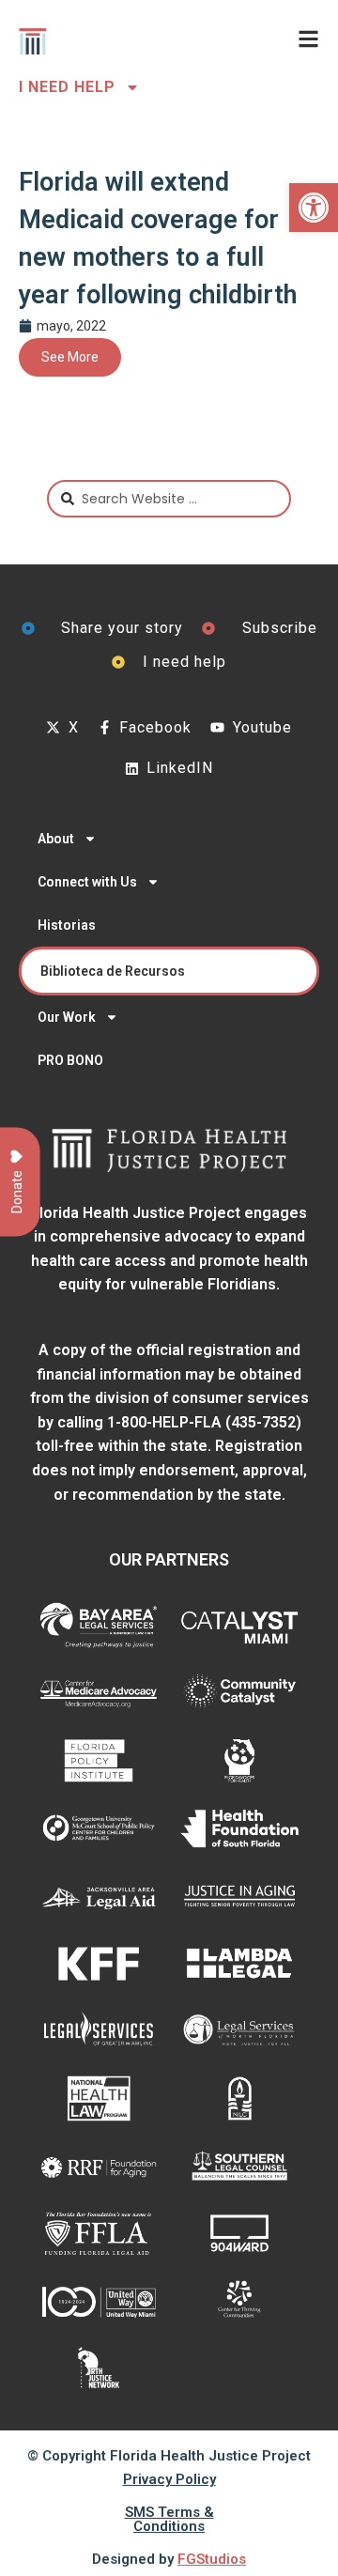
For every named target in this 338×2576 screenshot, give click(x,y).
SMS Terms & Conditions (169, 2519)
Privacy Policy (169, 2479)
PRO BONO (70, 1060)
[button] (314, 208)
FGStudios (212, 2559)
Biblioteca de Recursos (113, 971)
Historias (67, 925)
